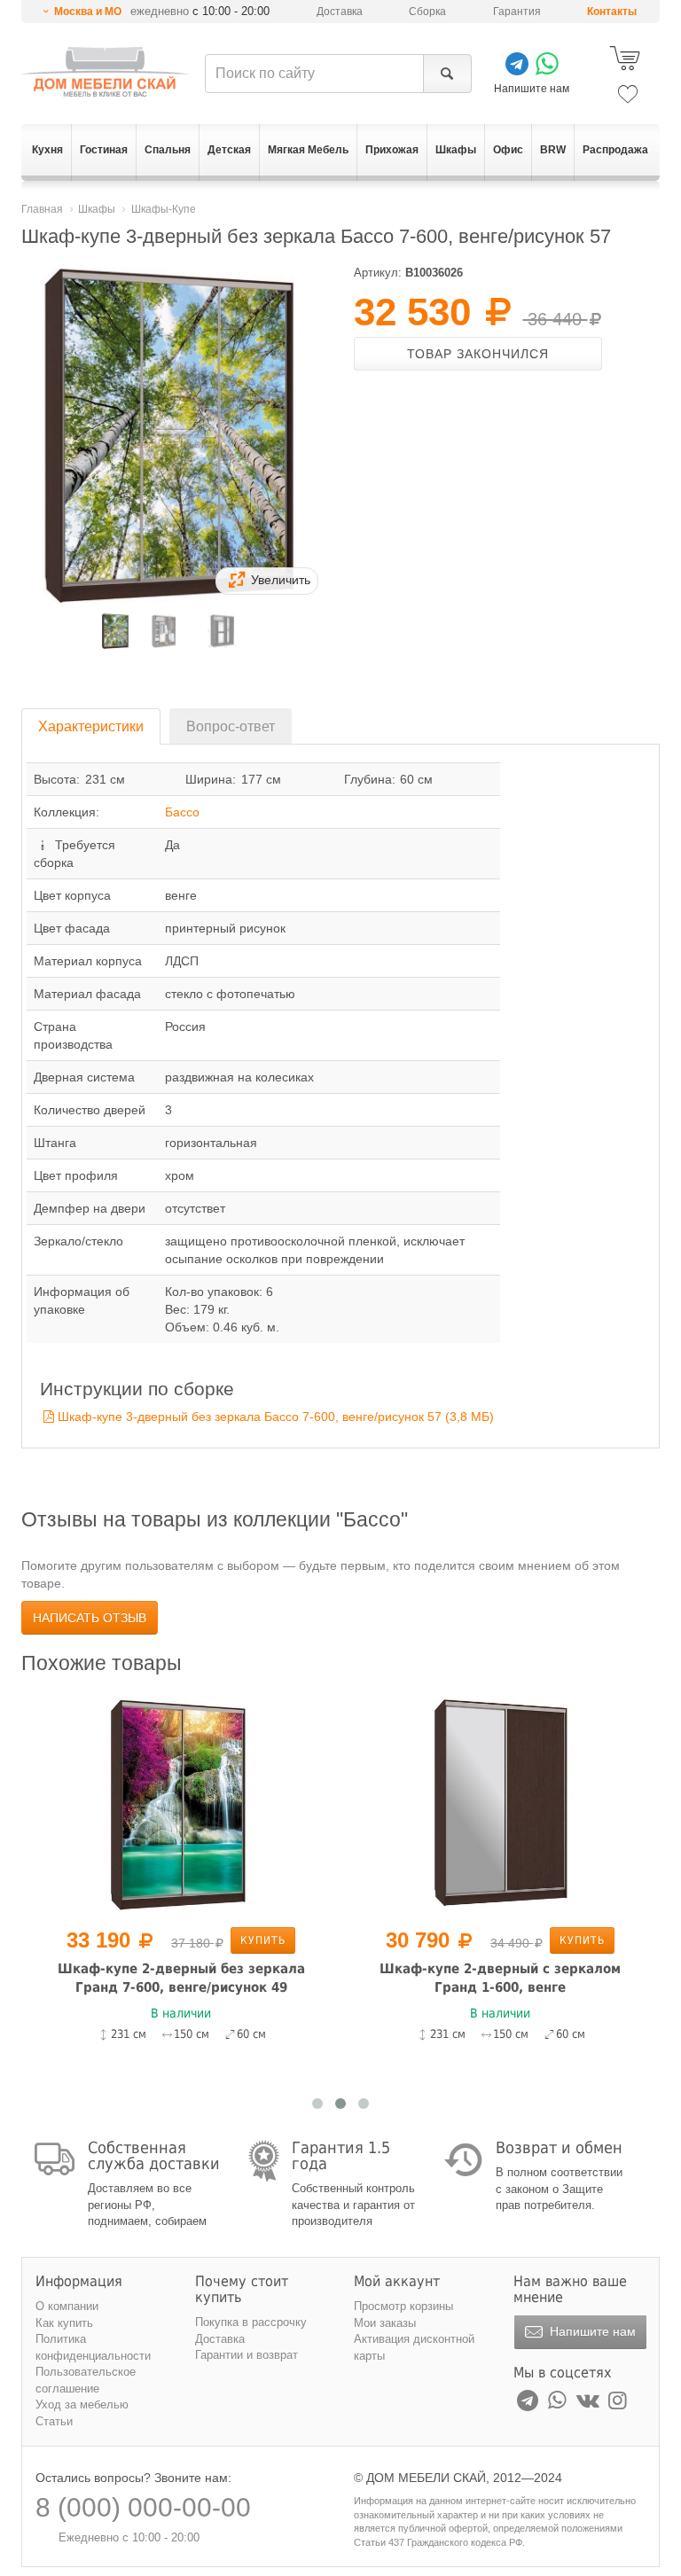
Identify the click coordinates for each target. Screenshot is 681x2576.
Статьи (54, 2421)
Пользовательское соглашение (86, 2380)
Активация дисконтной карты (414, 2347)
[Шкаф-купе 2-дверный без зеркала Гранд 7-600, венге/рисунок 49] (181, 1803)
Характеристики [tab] (91, 726)
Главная (42, 209)
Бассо (182, 812)
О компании (67, 2306)
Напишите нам (591, 2331)
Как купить (64, 2323)
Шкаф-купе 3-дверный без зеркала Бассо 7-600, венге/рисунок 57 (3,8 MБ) (276, 1417)
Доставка (340, 12)
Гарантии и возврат (247, 2355)
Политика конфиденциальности (93, 2347)
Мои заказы (385, 2323)
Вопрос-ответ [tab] (231, 726)
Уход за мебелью (82, 2404)
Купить (263, 1940)
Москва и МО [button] (88, 12)
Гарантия (517, 12)
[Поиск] (447, 74)
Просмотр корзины (403, 2306)
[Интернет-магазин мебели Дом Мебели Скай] (105, 72)
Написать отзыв (90, 1618)
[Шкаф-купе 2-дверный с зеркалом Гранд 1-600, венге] (500, 1803)
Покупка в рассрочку (251, 2322)
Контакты (612, 12)
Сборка (427, 12)
